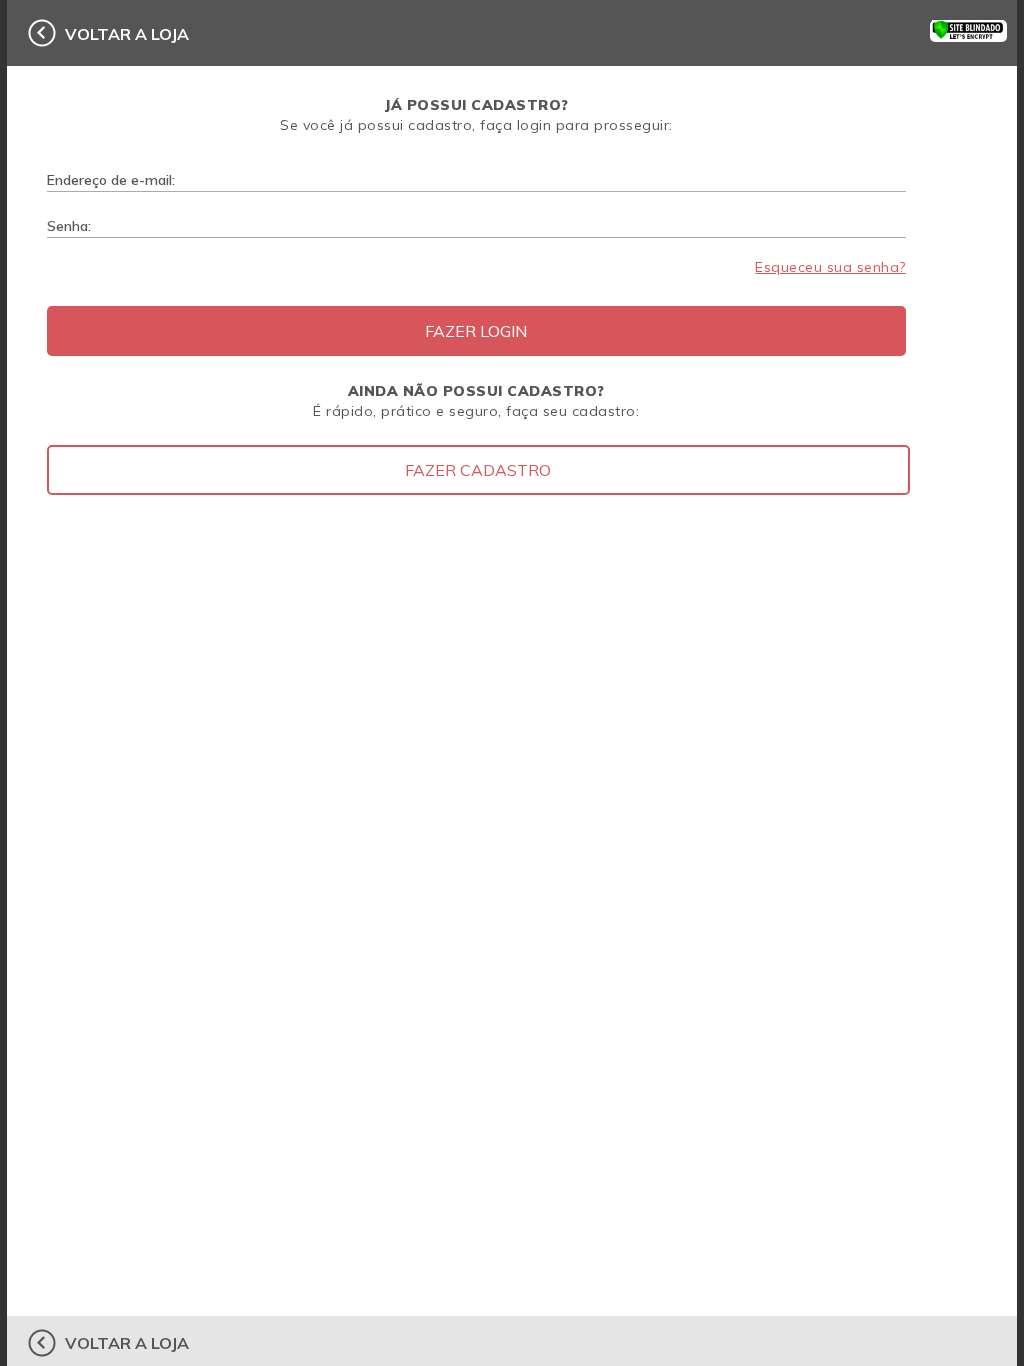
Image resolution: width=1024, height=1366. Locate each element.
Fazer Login (476, 331)
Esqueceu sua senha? (830, 267)
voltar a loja (127, 34)
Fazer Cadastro (478, 470)
